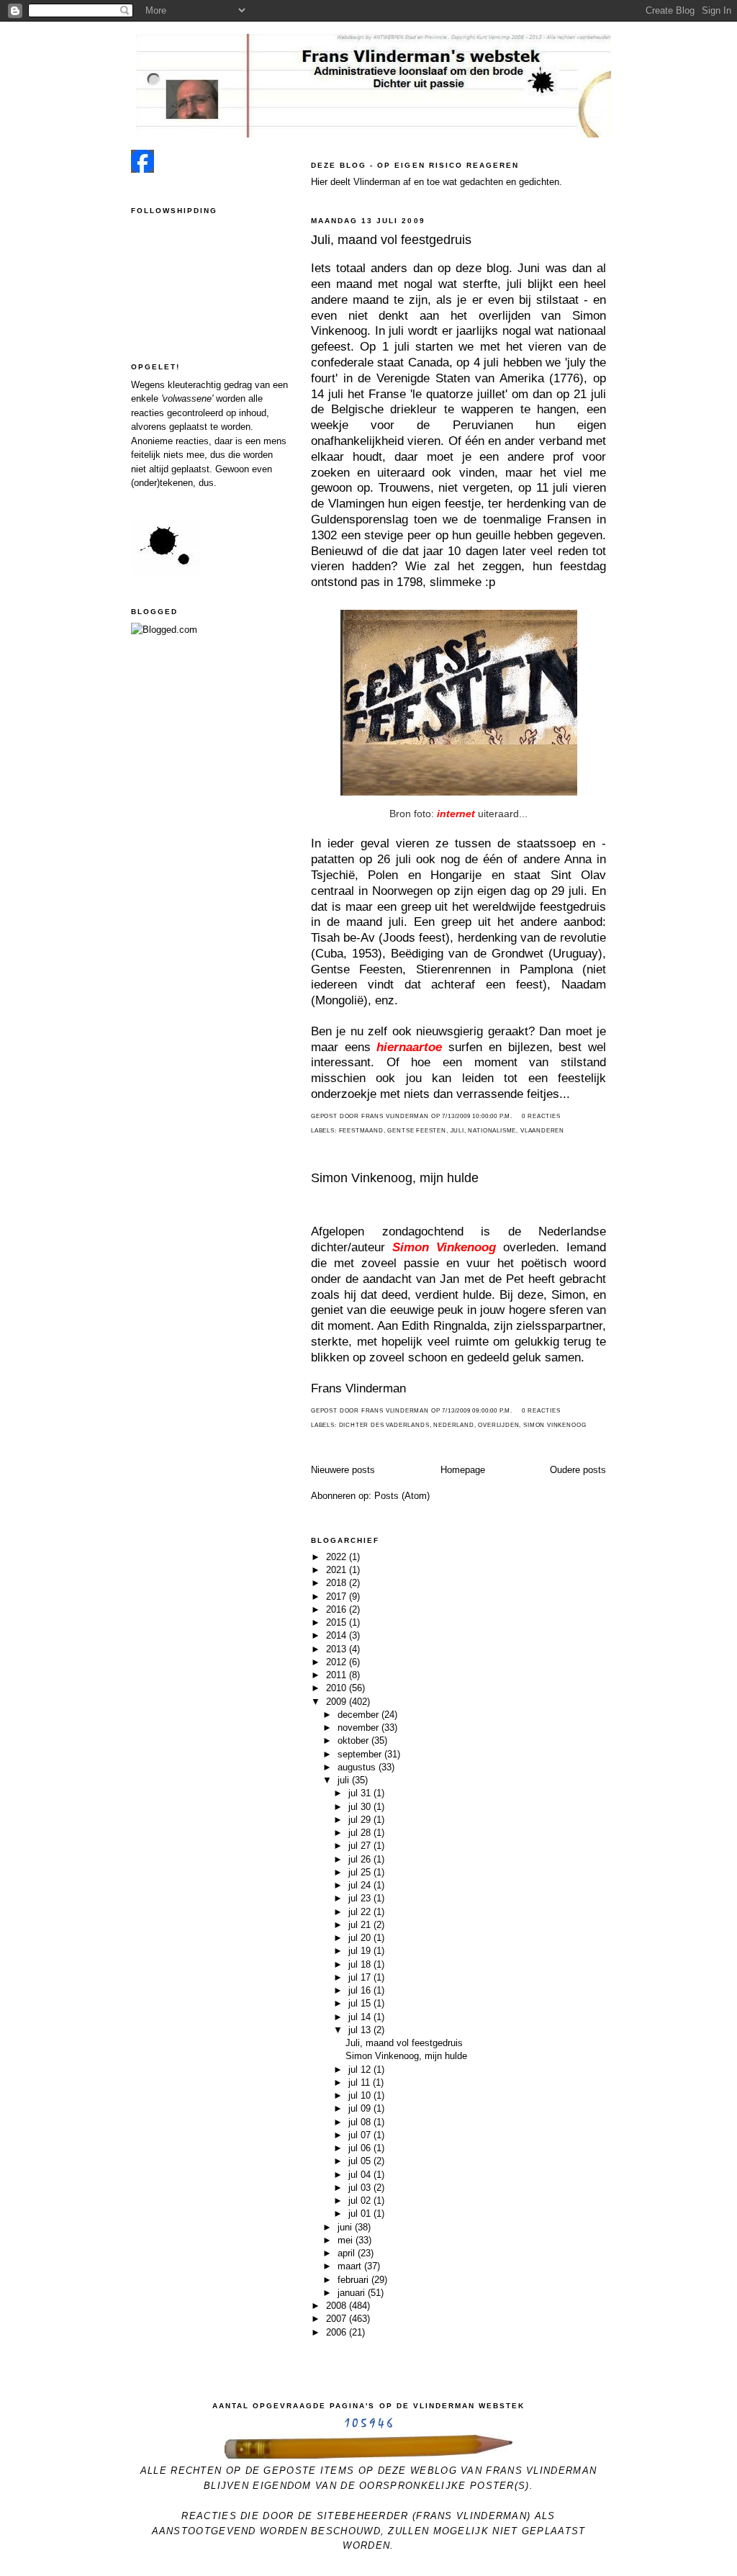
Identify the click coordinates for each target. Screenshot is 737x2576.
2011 (338, 1675)
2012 (338, 1662)
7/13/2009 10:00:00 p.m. (477, 1116)
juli (457, 1131)
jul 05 (361, 2161)
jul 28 (361, 1833)
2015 (338, 1622)
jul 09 (361, 2108)
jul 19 (361, 1951)
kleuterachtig (194, 385)
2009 (338, 1702)
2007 (338, 2319)
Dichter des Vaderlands (384, 1425)
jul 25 (361, 1872)
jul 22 (361, 1912)
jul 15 (361, 2003)
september (361, 1754)
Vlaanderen (542, 1131)
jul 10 (361, 2095)
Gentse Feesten (416, 1131)
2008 (338, 2306)
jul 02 (361, 2201)
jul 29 (361, 1820)
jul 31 (361, 1793)
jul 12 (361, 2070)
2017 (338, 1597)
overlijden (498, 1425)
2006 (338, 2332)
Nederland (453, 1425)
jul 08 (361, 2122)
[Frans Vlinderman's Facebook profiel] (143, 170)
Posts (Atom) (402, 1496)
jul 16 (361, 1990)
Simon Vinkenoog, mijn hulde (395, 1178)
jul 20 (361, 1938)
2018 (338, 1583)
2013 (338, 1649)
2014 (338, 1635)
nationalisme (492, 1131)
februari (354, 2280)
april (348, 2253)
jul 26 (361, 1859)
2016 (338, 1609)
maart (351, 2266)
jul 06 (361, 2148)
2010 (338, 1688)
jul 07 (361, 2135)
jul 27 (361, 1846)
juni (346, 2227)
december (360, 1715)
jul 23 (361, 1898)
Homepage (463, 1470)
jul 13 (361, 2030)
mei (347, 2240)
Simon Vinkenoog (555, 1425)
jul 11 (361, 2082)
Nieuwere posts (343, 1470)
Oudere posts (578, 1470)
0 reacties (541, 1116)
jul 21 (361, 1925)
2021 (338, 1570)
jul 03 (361, 2188)
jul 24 (361, 1885)
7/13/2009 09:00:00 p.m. (477, 1411)
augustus (358, 1767)
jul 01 (361, 2214)
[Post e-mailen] (517, 1116)
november (360, 1728)
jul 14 (361, 2017)
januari (353, 2293)
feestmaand (361, 1131)
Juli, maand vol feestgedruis (391, 240)
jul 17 (361, 1977)
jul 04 (361, 2175)
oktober (354, 1740)
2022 (338, 1557)
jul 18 (361, 1964)
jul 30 (361, 1807)
